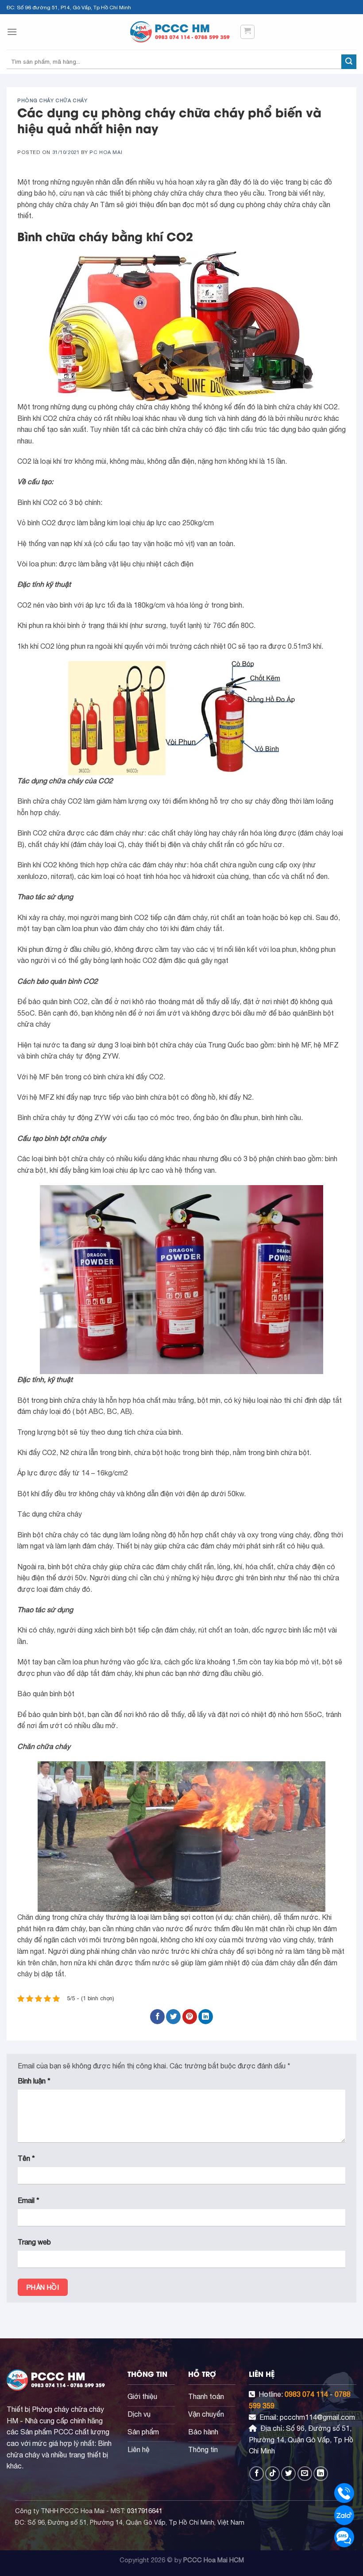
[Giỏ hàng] (248, 32)
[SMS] (344, 2537)
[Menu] (12, 32)
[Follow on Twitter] (288, 2474)
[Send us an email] (305, 2474)
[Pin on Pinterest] (190, 2017)
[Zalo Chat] (344, 2515)
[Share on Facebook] (157, 2017)
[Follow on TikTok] (272, 2474)
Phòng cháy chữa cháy (52, 100)
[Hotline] (344, 2493)
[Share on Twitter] (173, 2017)
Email (29, 2200)
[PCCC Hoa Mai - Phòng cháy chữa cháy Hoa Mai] (181, 32)
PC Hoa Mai (106, 152)
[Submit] (349, 62)
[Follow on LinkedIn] (321, 2474)
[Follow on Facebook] (257, 2474)
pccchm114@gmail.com (317, 2417)
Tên (26, 2158)
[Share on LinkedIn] (206, 2017)
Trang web (34, 2242)
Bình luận (34, 2081)
